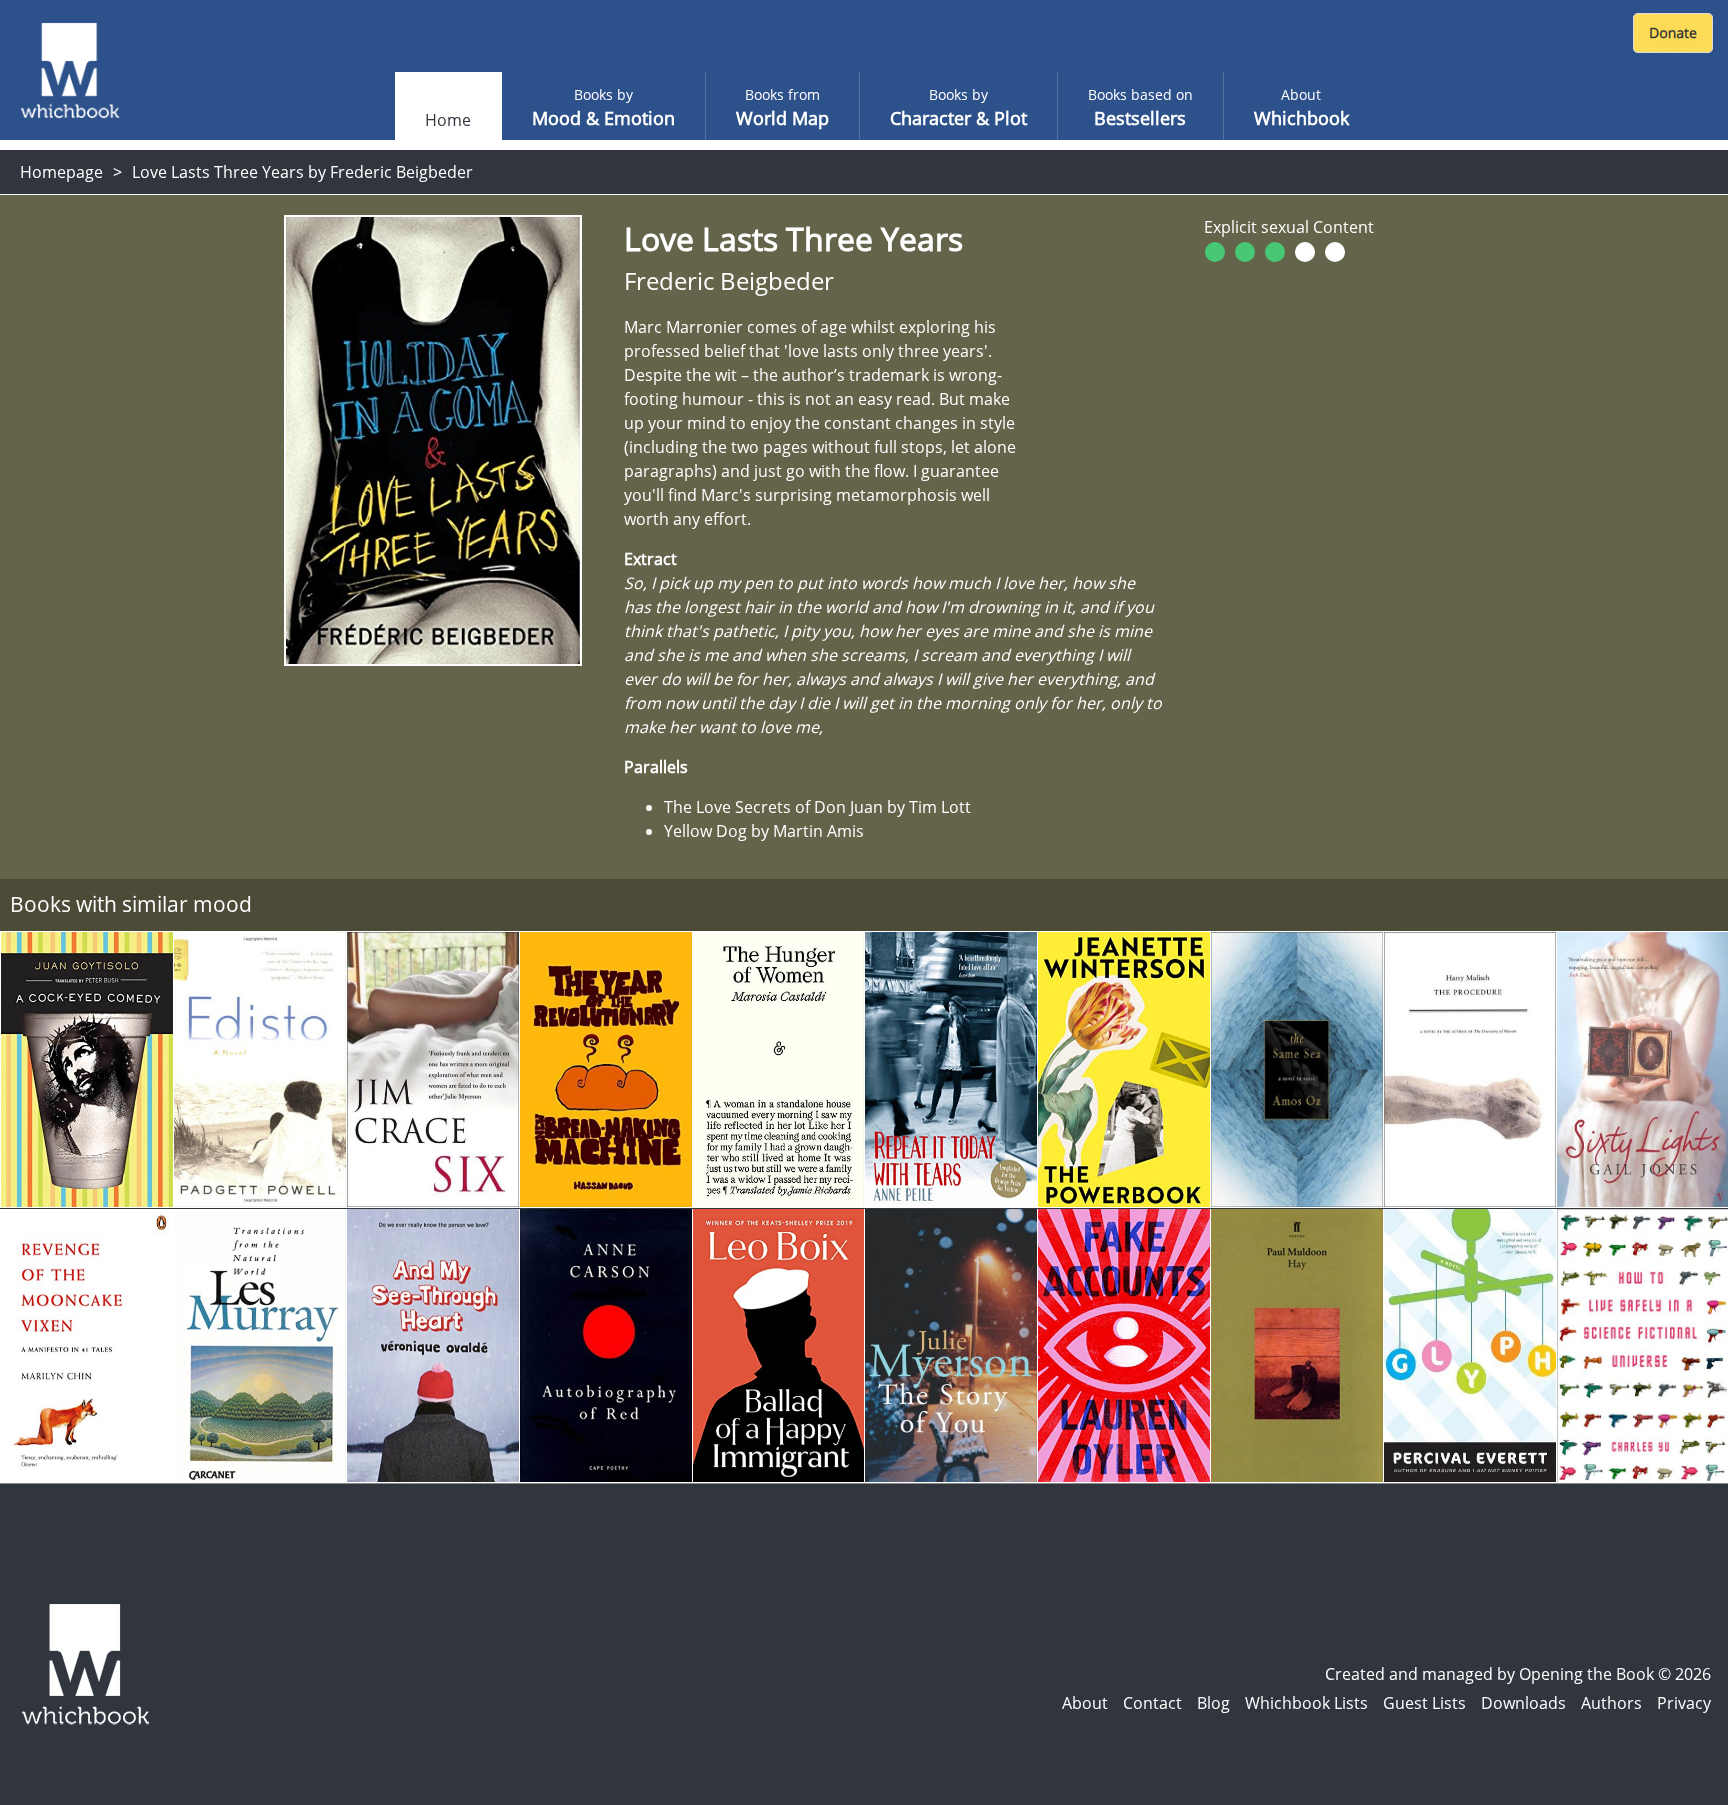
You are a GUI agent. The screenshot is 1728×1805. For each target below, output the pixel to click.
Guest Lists (1424, 1703)
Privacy (1684, 1703)
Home (448, 120)
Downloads (1523, 1703)
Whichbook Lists (1306, 1703)
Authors (1611, 1703)
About (1085, 1703)
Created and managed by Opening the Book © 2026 (1518, 1674)
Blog (1213, 1703)
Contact (1152, 1703)
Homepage (61, 172)
